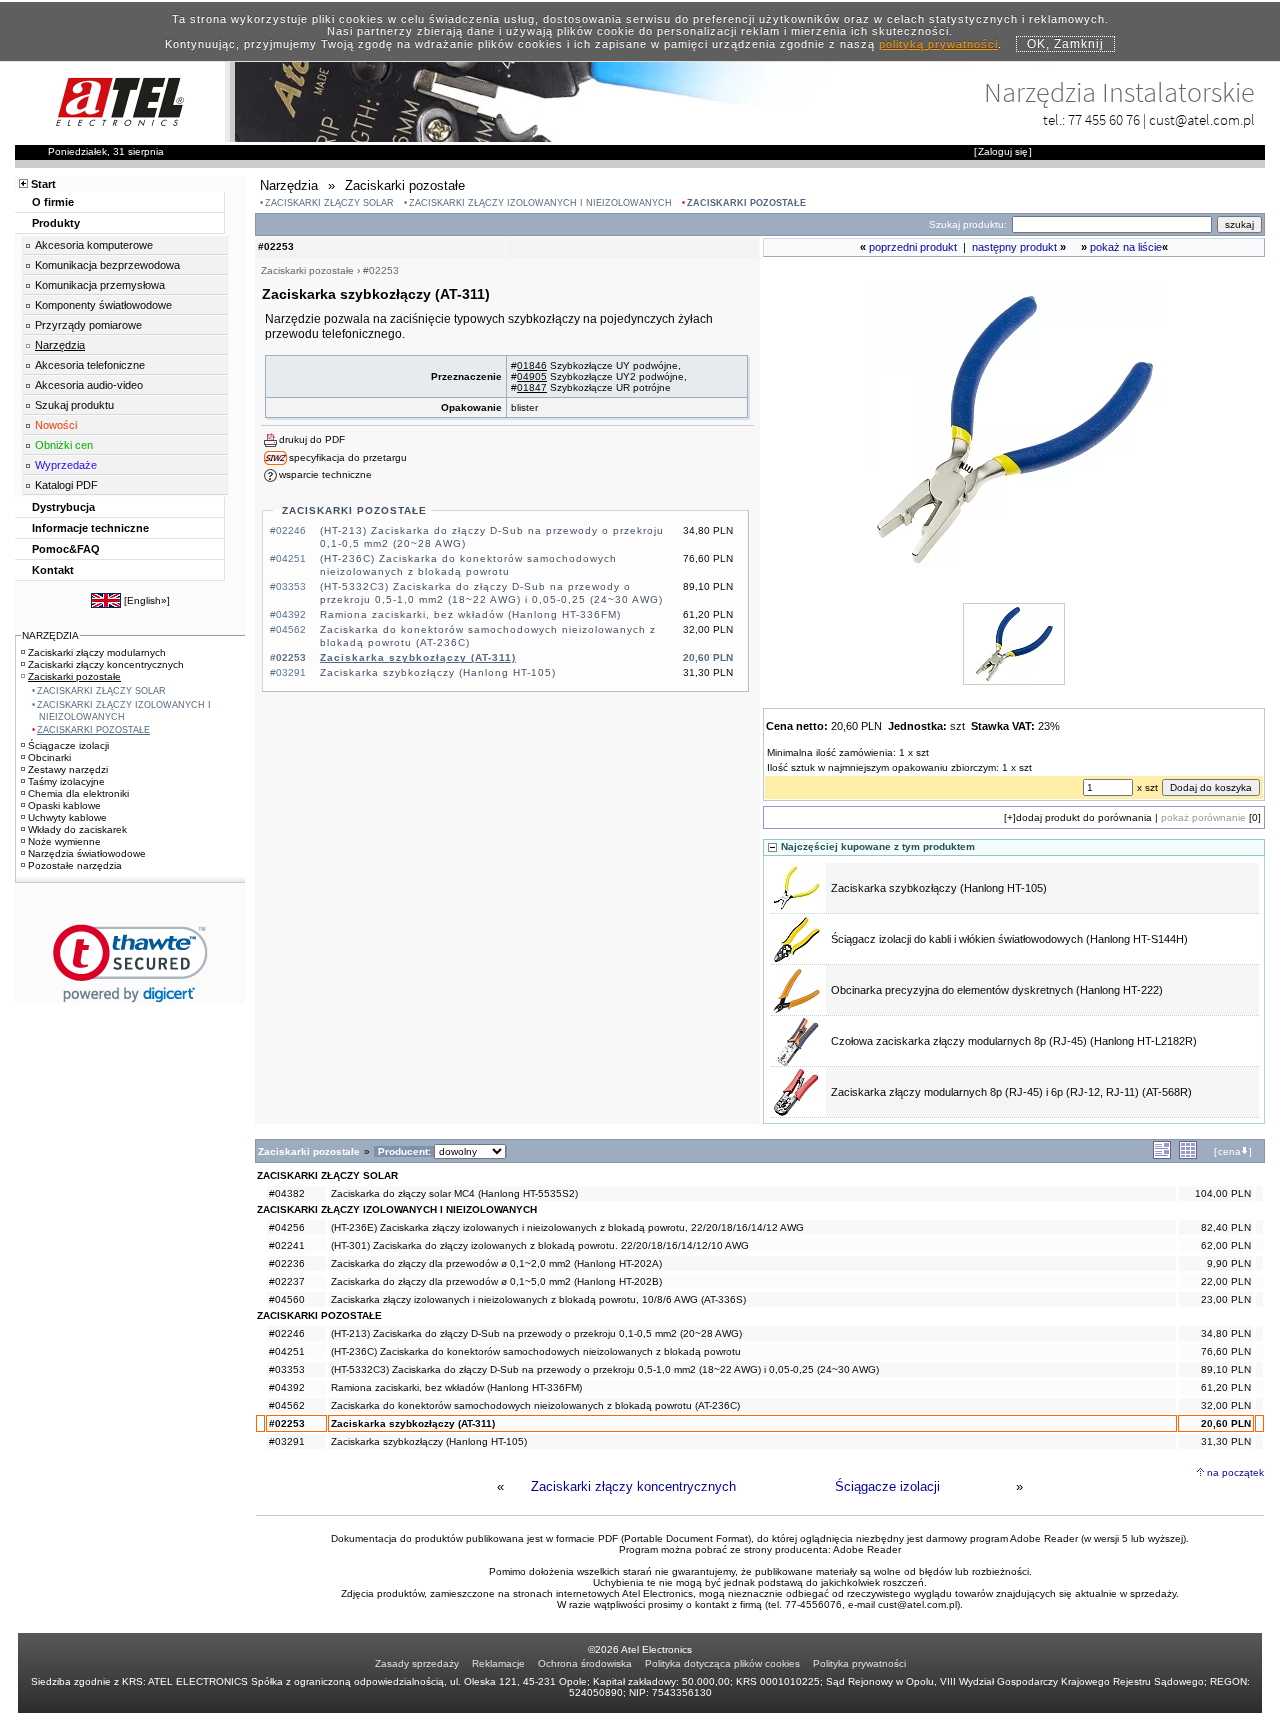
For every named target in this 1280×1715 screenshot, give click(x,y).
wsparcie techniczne (325, 474)
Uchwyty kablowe (67, 817)
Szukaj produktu (74, 405)
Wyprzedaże (66, 465)
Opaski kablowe (64, 805)
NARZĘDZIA (50, 635)
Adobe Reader (867, 1549)
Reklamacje (498, 1663)
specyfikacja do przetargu (348, 457)
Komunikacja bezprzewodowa (107, 265)
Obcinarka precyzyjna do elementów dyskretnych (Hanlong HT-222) (997, 990)
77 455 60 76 (1104, 119)
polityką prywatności (938, 44)
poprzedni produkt (913, 247)
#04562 (287, 1405)
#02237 (287, 1281)
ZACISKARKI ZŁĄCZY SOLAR (329, 203)
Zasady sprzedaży (417, 1663)
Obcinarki (49, 757)
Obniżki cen (64, 445)
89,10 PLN (1226, 1369)
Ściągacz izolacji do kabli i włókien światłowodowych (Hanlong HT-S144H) (1009, 939)
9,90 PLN (1229, 1263)
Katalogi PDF (66, 485)
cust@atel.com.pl (1202, 119)
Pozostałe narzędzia (75, 865)
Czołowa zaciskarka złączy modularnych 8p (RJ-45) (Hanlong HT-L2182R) (1014, 1041)
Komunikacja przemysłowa (100, 285)
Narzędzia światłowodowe (87, 853)
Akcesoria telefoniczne (90, 365)
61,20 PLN (1226, 1387)
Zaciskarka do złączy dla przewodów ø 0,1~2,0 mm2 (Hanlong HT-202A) (496, 1263)
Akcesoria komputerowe (94, 245)
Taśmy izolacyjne (66, 781)
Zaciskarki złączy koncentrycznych (633, 1486)
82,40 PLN (1226, 1227)
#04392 (287, 1387)
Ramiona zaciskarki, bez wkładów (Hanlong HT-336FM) (470, 614)
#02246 (287, 1333)
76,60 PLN (1226, 1351)
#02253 (287, 1423)
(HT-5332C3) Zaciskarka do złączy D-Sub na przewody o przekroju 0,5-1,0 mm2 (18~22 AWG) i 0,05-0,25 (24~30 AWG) (605, 1369)
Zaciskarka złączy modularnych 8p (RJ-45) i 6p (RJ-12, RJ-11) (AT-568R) (1011, 1092)
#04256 (287, 1227)
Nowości (56, 425)
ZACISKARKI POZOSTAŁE (746, 203)
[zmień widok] (1162, 1155)
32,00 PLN (1226, 1405)
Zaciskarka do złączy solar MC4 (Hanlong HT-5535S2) (454, 1193)
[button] (130, 963)
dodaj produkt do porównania (1084, 817)
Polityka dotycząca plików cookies (722, 1663)
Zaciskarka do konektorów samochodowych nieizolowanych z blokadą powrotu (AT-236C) (535, 1405)
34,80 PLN (1226, 1333)
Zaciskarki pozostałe (74, 676)
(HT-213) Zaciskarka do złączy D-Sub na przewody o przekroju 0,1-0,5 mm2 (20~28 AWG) (536, 1333)
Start (43, 184)
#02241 (287, 1245)
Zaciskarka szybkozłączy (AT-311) (418, 657)
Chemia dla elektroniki (78, 793)
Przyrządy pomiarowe (88, 325)
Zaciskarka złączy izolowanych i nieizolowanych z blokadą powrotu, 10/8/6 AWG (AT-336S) (538, 1299)
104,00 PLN (1223, 1193)
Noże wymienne (64, 841)
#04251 (287, 1351)
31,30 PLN (1226, 1441)
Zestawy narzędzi (68, 769)
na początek (1235, 1472)
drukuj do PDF (312, 439)
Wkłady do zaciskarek (77, 829)
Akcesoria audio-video (89, 385)
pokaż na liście (1126, 247)
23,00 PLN (1226, 1299)
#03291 (287, 1441)
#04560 (287, 1299)
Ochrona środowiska (585, 1663)
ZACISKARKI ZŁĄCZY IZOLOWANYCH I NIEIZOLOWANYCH (540, 203)
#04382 (287, 1193)
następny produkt (1014, 247)
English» (147, 600)
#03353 (287, 1369)
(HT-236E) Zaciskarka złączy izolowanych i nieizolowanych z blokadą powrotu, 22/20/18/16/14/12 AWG (567, 1227)
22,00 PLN (1226, 1281)
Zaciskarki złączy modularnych (97, 652)
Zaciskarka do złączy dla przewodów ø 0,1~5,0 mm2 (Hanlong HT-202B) (496, 1281)
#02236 (287, 1263)
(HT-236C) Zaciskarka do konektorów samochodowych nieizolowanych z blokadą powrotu (536, 1351)
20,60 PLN (1226, 1423)
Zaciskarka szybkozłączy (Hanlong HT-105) (438, 672)
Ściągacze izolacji (887, 1486)
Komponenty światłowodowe (103, 305)
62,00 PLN (1226, 1245)
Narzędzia (60, 345)
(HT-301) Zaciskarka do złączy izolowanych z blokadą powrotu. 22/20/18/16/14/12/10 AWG (540, 1245)
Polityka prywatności (859, 1663)
